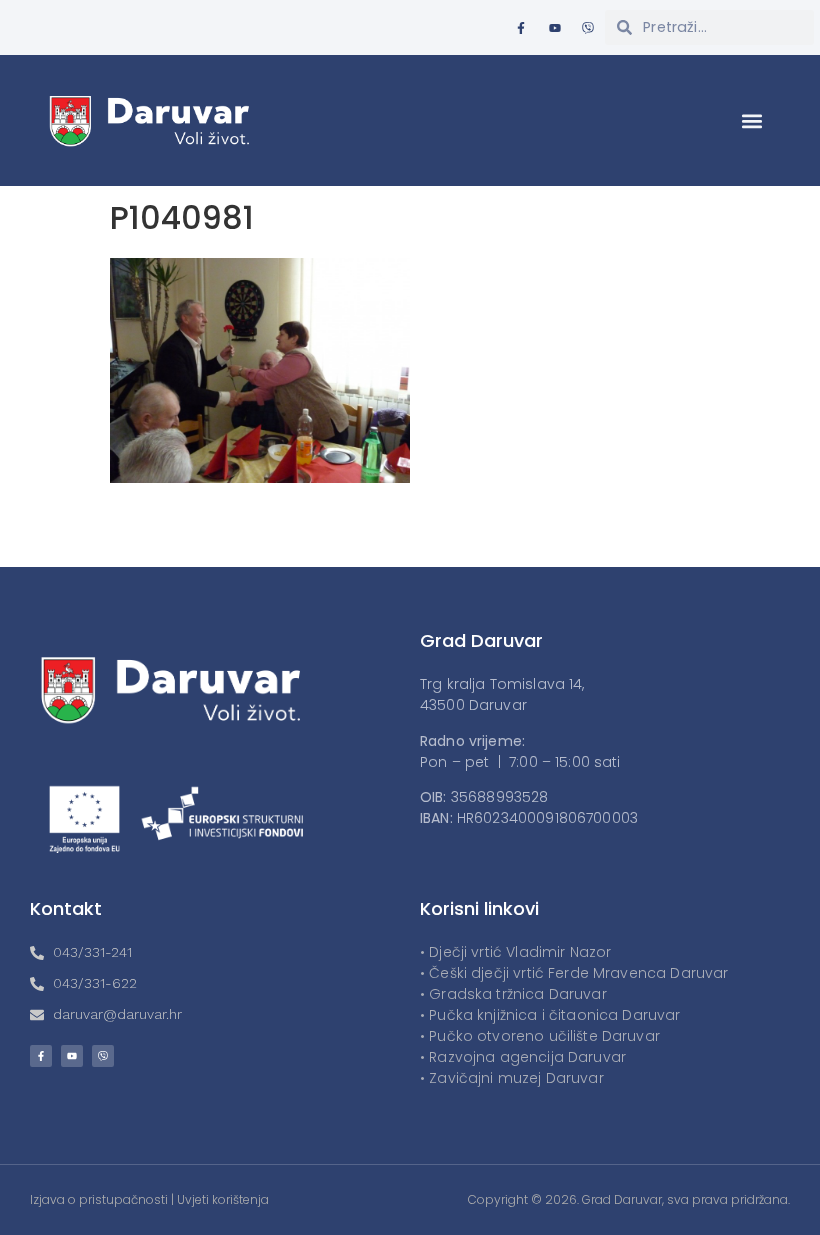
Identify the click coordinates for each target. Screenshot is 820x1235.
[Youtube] (555, 28)
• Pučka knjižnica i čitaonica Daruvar (550, 1015)
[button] (752, 120)
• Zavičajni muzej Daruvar (512, 1078)
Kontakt (66, 908)
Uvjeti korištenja (223, 1199)
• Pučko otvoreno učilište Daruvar (540, 1036)
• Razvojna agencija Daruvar (523, 1057)
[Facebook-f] (521, 28)
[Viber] (588, 28)
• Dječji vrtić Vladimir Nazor (515, 952)
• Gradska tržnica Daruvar (513, 994)
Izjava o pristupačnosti (99, 1199)
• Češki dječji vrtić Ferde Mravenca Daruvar (574, 973)
